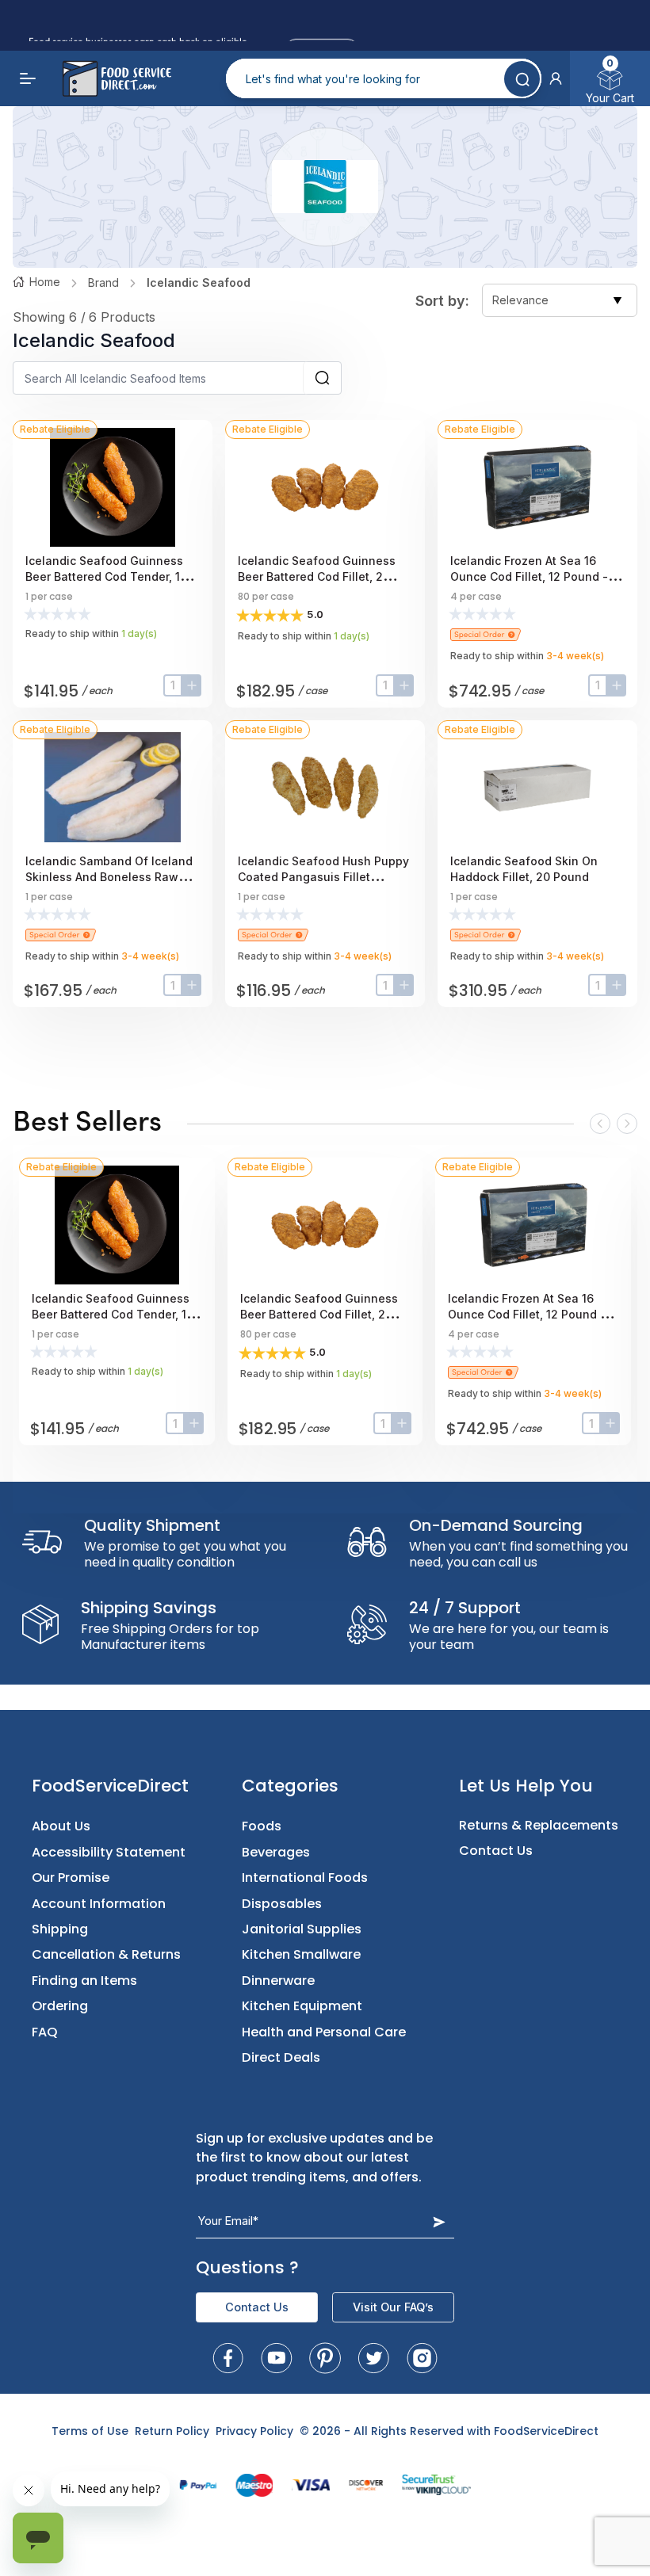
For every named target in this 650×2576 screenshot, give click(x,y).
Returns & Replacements (539, 1825)
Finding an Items (84, 1981)
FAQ (45, 2032)
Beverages (276, 1852)
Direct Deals (281, 2057)
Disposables (282, 1904)
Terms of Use (90, 2431)
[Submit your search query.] (522, 79)
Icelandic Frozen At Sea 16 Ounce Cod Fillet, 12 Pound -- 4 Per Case (537, 576)
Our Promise (71, 1878)
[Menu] (29, 78)
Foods (262, 1826)
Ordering (60, 2006)
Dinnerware (278, 1981)
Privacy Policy (254, 2431)
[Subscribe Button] (439, 2221)
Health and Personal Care (324, 2032)
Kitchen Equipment (302, 2006)
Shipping (60, 1929)
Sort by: (442, 301)
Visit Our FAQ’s (393, 2307)
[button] (556, 78)
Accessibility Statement (109, 1852)
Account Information (99, 1904)
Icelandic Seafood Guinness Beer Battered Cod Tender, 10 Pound (106, 576)
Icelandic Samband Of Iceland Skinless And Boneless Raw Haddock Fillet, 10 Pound (109, 877)
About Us (61, 1826)
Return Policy (172, 2431)
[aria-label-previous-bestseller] (600, 1124)
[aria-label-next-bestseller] (627, 1124)
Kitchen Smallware (301, 1954)
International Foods (305, 1878)
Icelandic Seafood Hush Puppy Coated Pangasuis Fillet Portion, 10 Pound (323, 877)
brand (103, 282)
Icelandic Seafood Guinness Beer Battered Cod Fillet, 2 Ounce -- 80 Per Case (317, 576)
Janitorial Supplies (302, 1929)
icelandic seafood (199, 282)
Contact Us (496, 1851)
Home (45, 282)
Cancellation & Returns (106, 1954)
